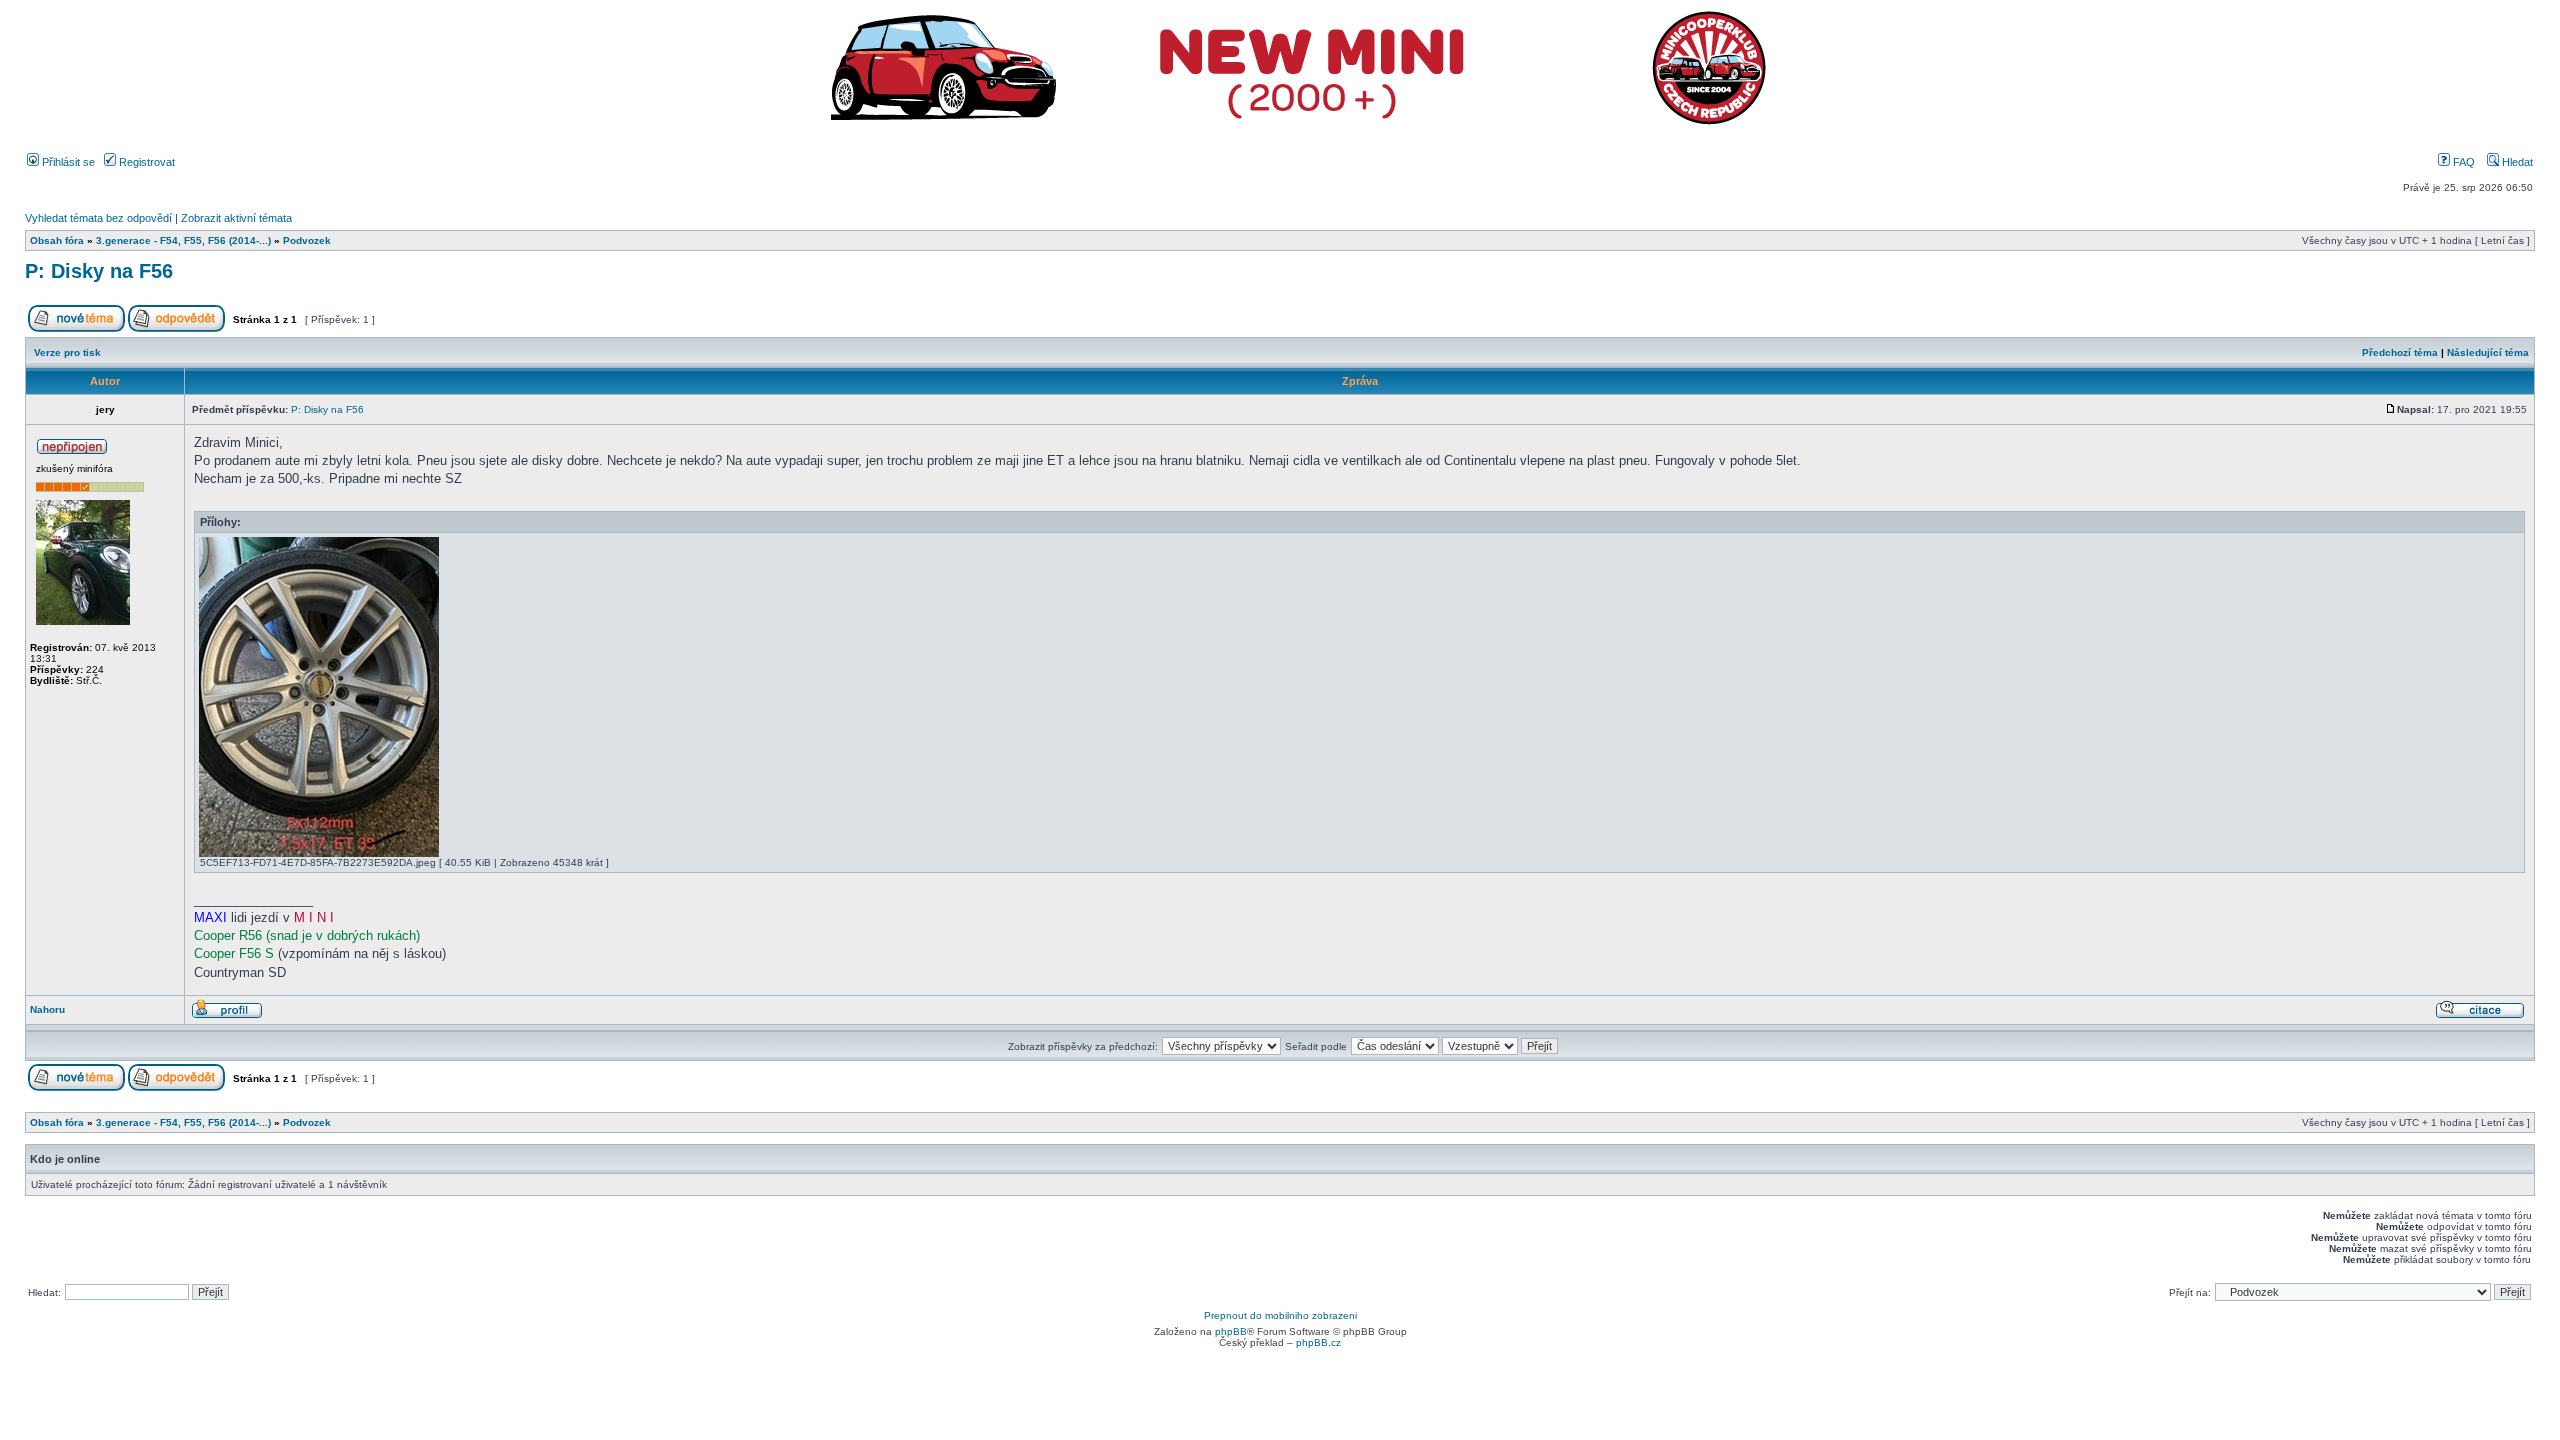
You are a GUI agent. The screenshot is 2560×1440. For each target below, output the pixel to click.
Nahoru (47, 1009)
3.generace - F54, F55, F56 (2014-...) (183, 240)
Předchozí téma (2400, 352)
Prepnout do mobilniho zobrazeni (1280, 1315)
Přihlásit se (67, 162)
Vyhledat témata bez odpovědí (98, 218)
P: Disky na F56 (99, 271)
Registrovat (145, 162)
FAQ (2462, 162)
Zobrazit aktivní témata (236, 218)
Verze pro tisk (67, 352)
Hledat (2516, 162)
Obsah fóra (57, 240)
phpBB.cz (1318, 1342)
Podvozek (307, 240)
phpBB (1231, 1331)
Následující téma (2488, 352)
